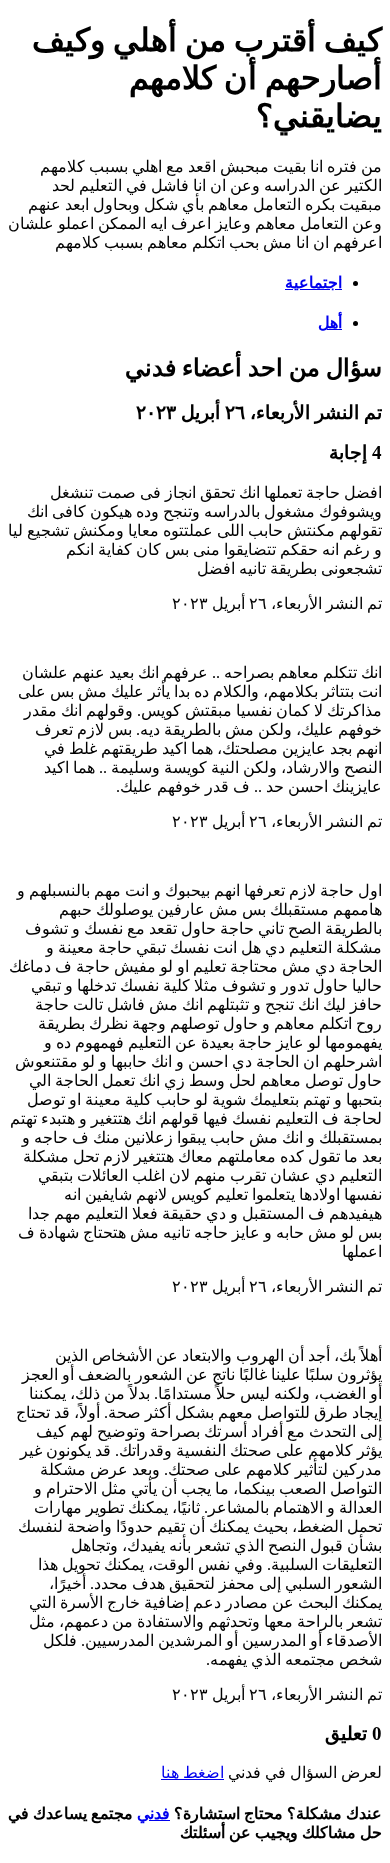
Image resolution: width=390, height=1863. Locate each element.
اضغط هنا (192, 1772)
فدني (153, 1813)
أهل (330, 322)
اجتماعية (313, 282)
